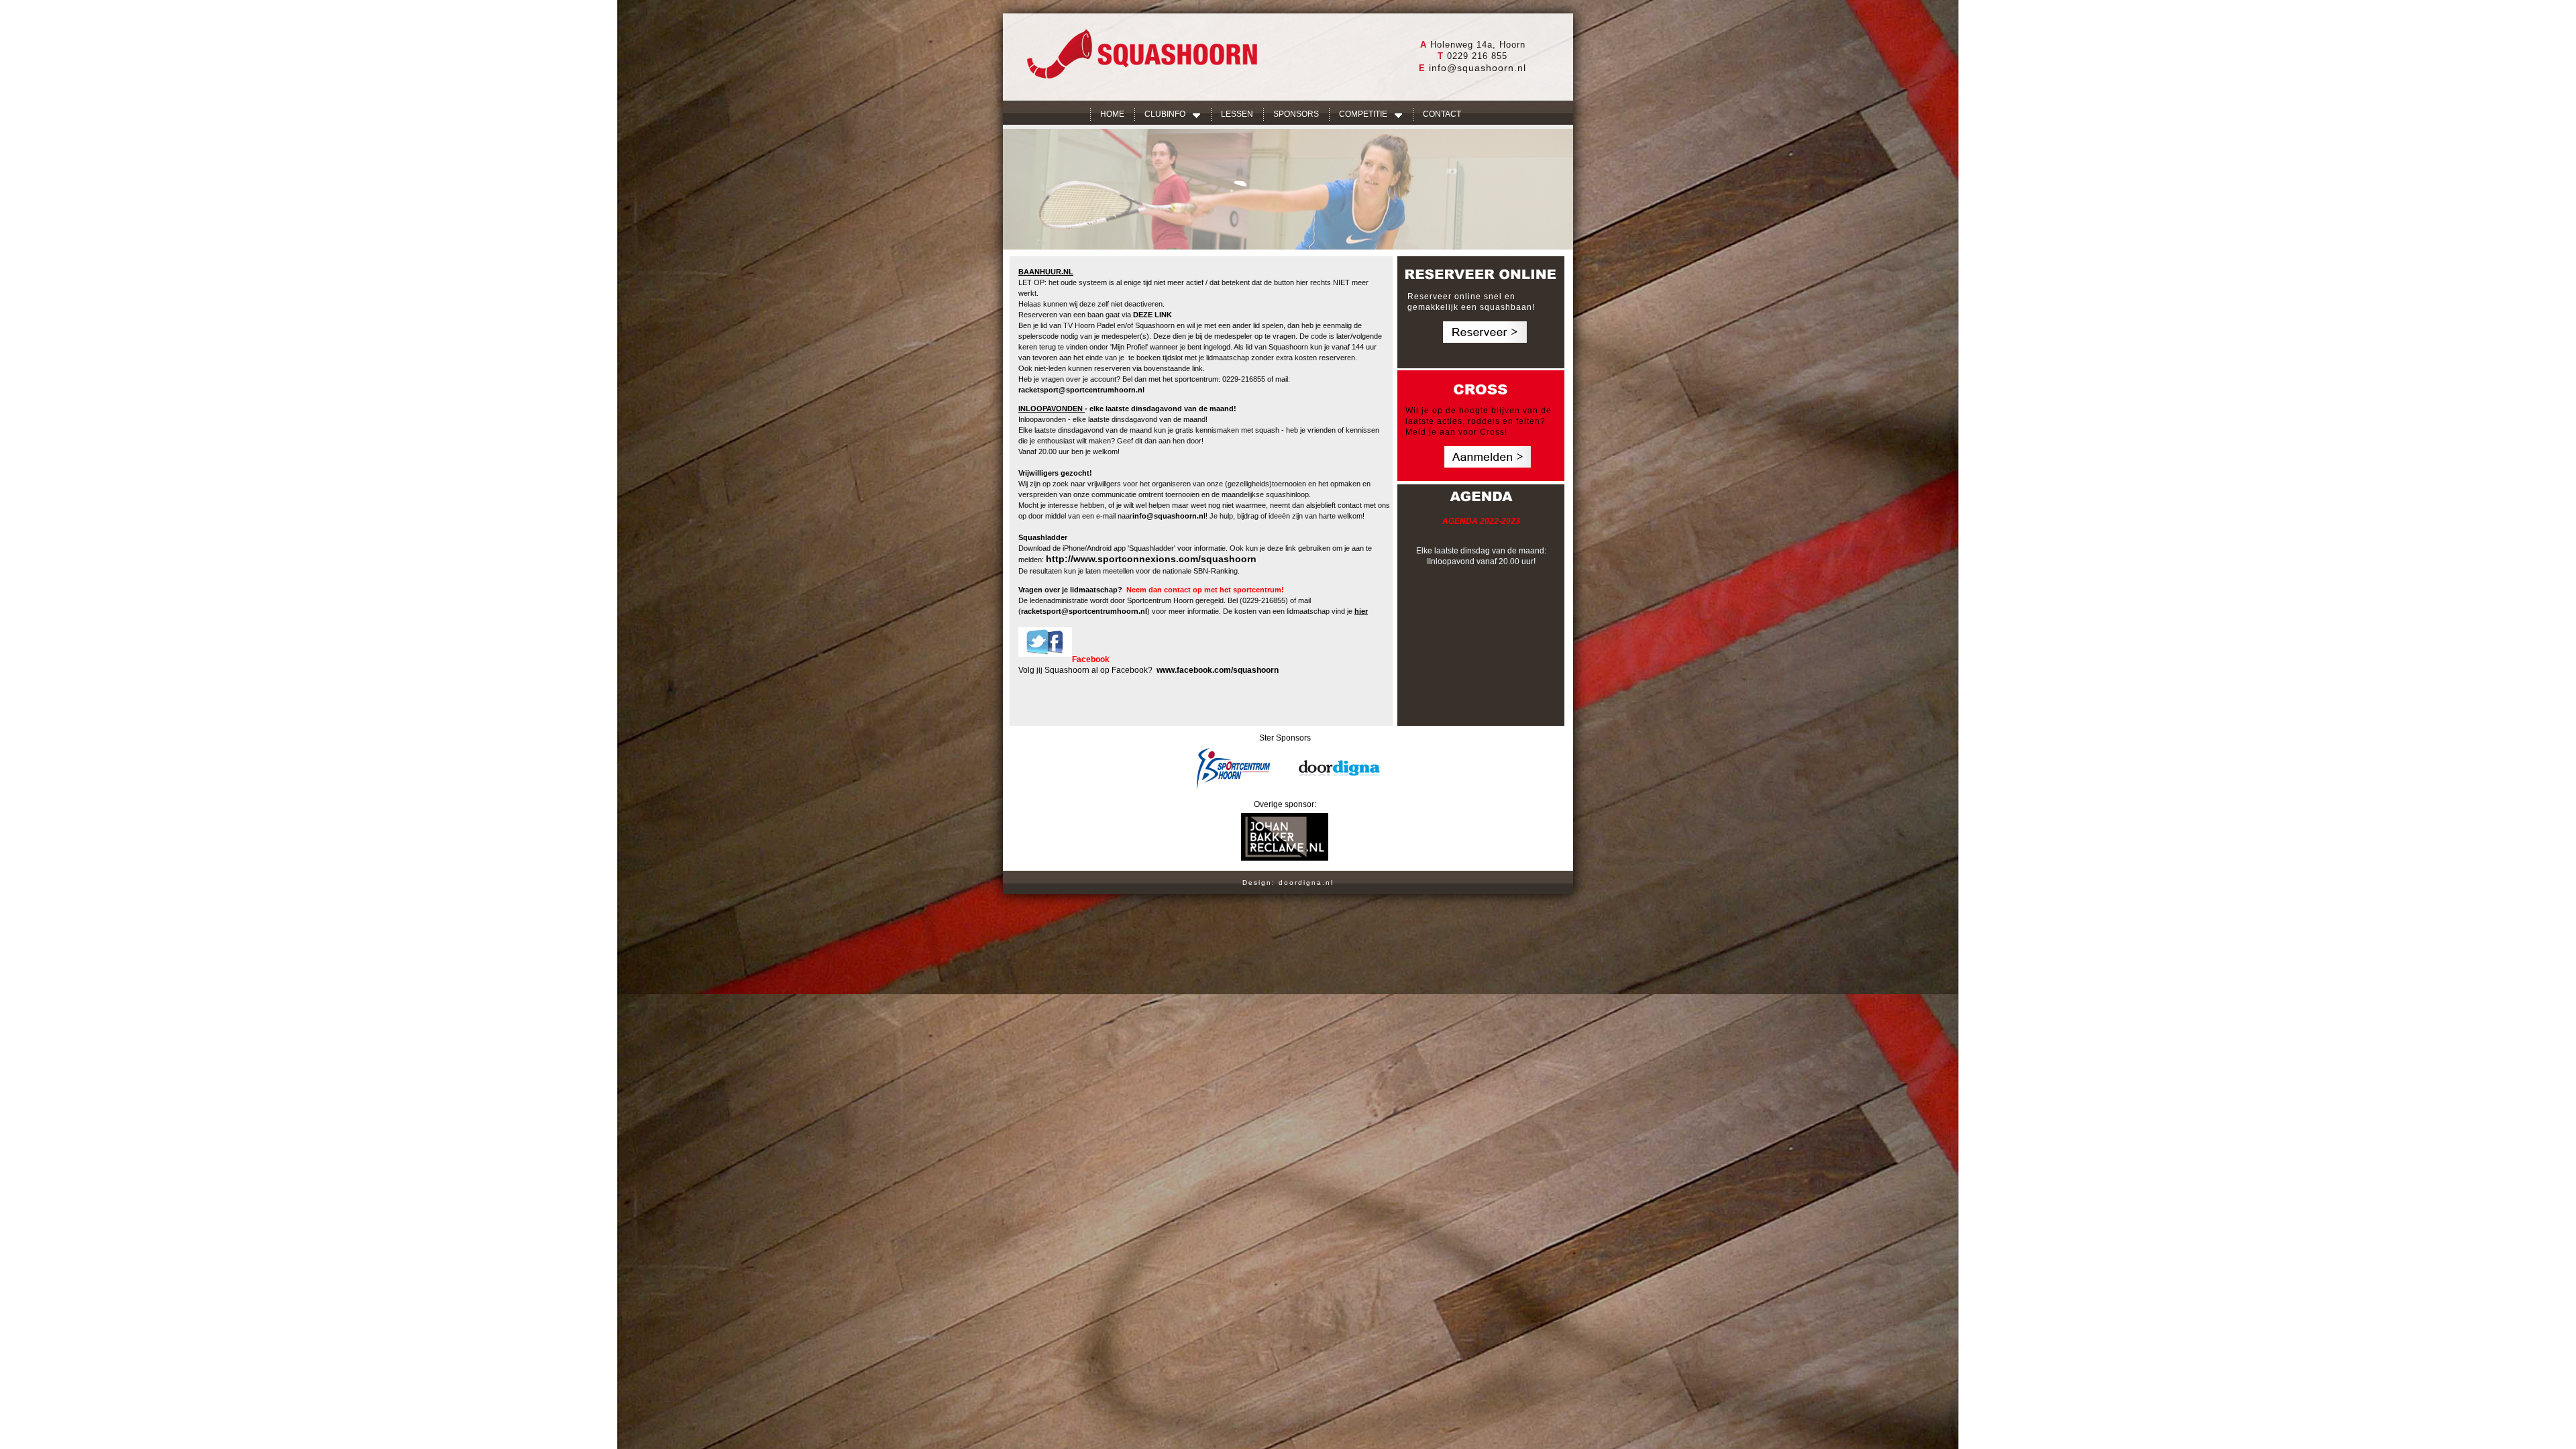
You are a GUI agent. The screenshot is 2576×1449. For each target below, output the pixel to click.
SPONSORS (1296, 114)
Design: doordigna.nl (1288, 882)
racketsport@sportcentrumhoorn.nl (1081, 390)
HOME (1112, 114)
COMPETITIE (1363, 114)
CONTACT (1442, 114)
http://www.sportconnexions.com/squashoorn (1151, 559)
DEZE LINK (1152, 315)
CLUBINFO (1165, 114)
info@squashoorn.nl (1478, 68)
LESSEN (1237, 114)
